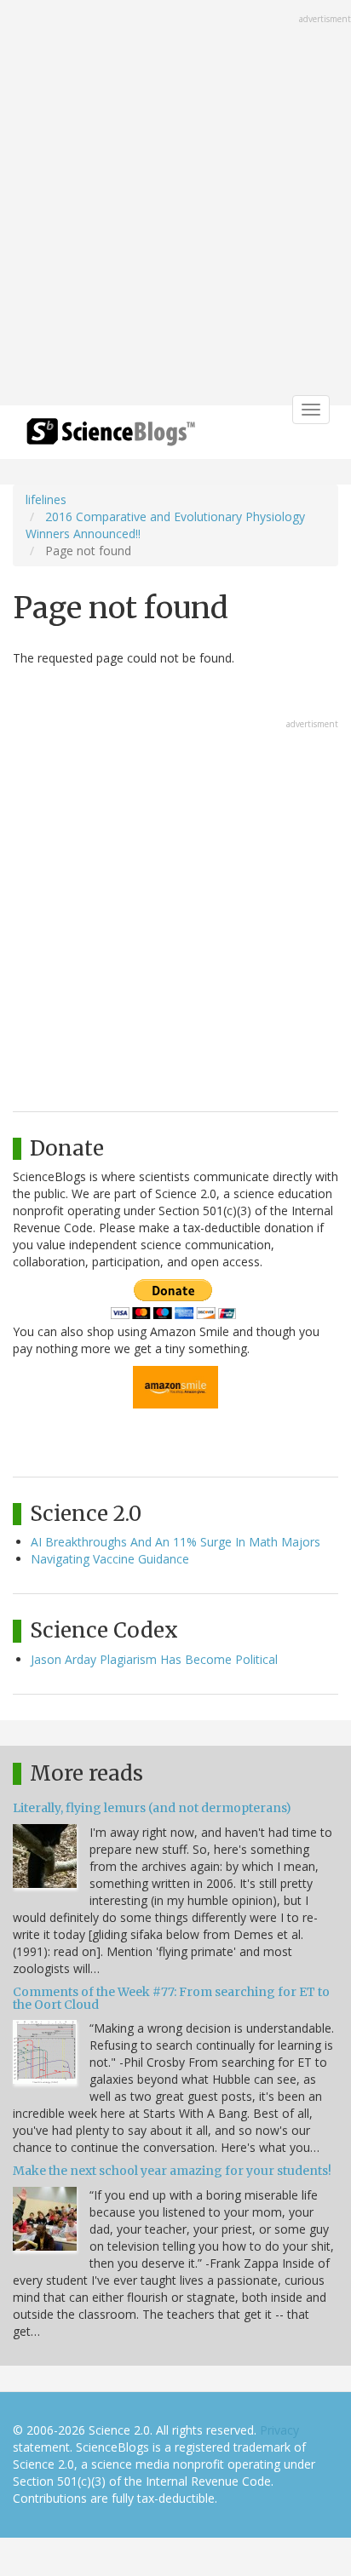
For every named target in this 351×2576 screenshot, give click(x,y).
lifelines (46, 499)
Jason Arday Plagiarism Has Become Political (154, 1659)
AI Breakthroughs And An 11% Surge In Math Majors (175, 1542)
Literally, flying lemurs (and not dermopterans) (152, 1808)
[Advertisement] (175, 204)
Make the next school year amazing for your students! (172, 2171)
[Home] (111, 437)
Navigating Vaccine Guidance (110, 1559)
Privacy (279, 2430)
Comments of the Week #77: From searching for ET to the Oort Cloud (171, 1998)
